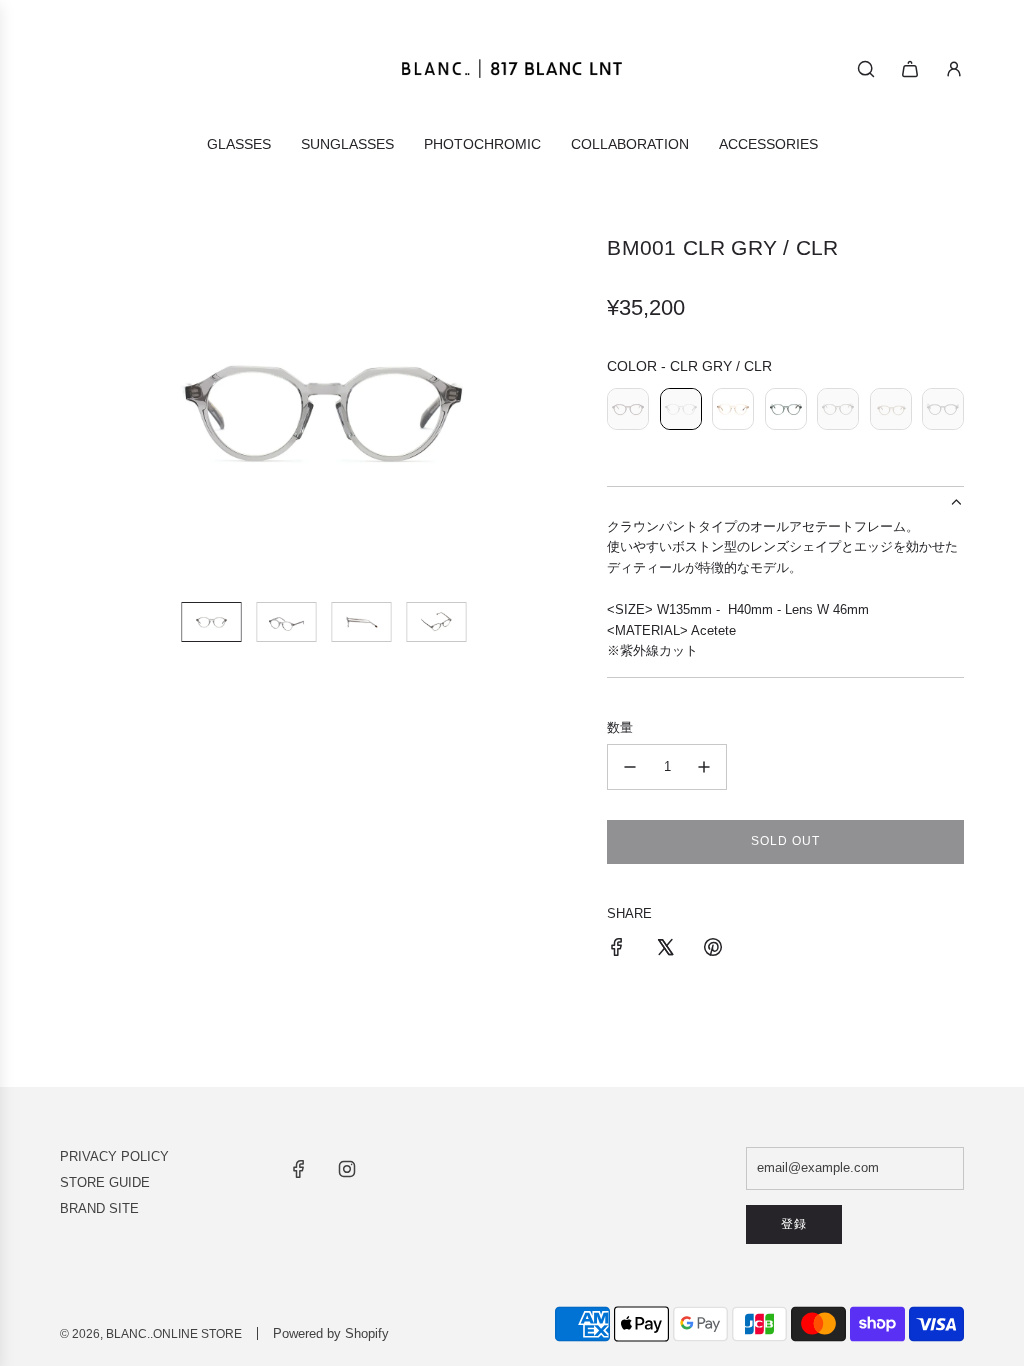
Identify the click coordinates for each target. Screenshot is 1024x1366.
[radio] (628, 412)
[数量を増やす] (704, 767)
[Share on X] (665, 950)
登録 (794, 1224)
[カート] (910, 69)
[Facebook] (299, 1169)
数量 (620, 727)
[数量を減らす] (630, 767)
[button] (76, 410)
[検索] (866, 69)
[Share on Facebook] (617, 950)
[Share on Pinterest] (713, 950)
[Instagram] (347, 1169)
